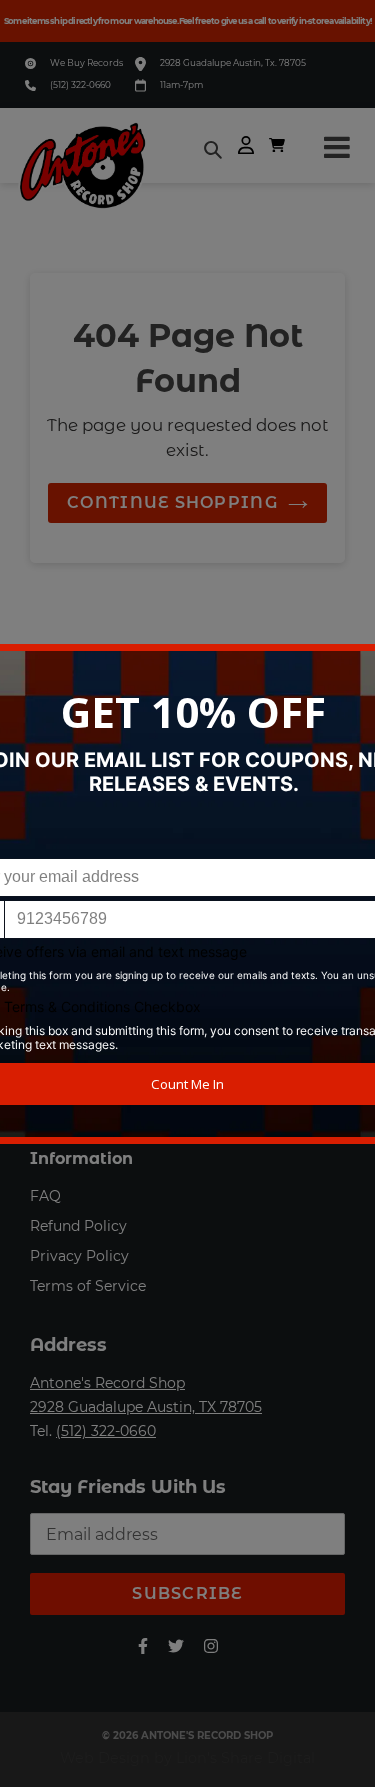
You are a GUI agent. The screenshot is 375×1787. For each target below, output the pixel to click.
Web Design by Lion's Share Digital (187, 1758)
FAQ (45, 1196)
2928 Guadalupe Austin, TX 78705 (146, 1407)
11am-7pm (181, 84)
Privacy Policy (79, 1256)
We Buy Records (86, 62)
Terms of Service (88, 1286)
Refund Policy (78, 1226)
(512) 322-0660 (80, 84)
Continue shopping (172, 502)
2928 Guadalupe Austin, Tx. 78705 (233, 62)
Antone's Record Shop (107, 1383)
